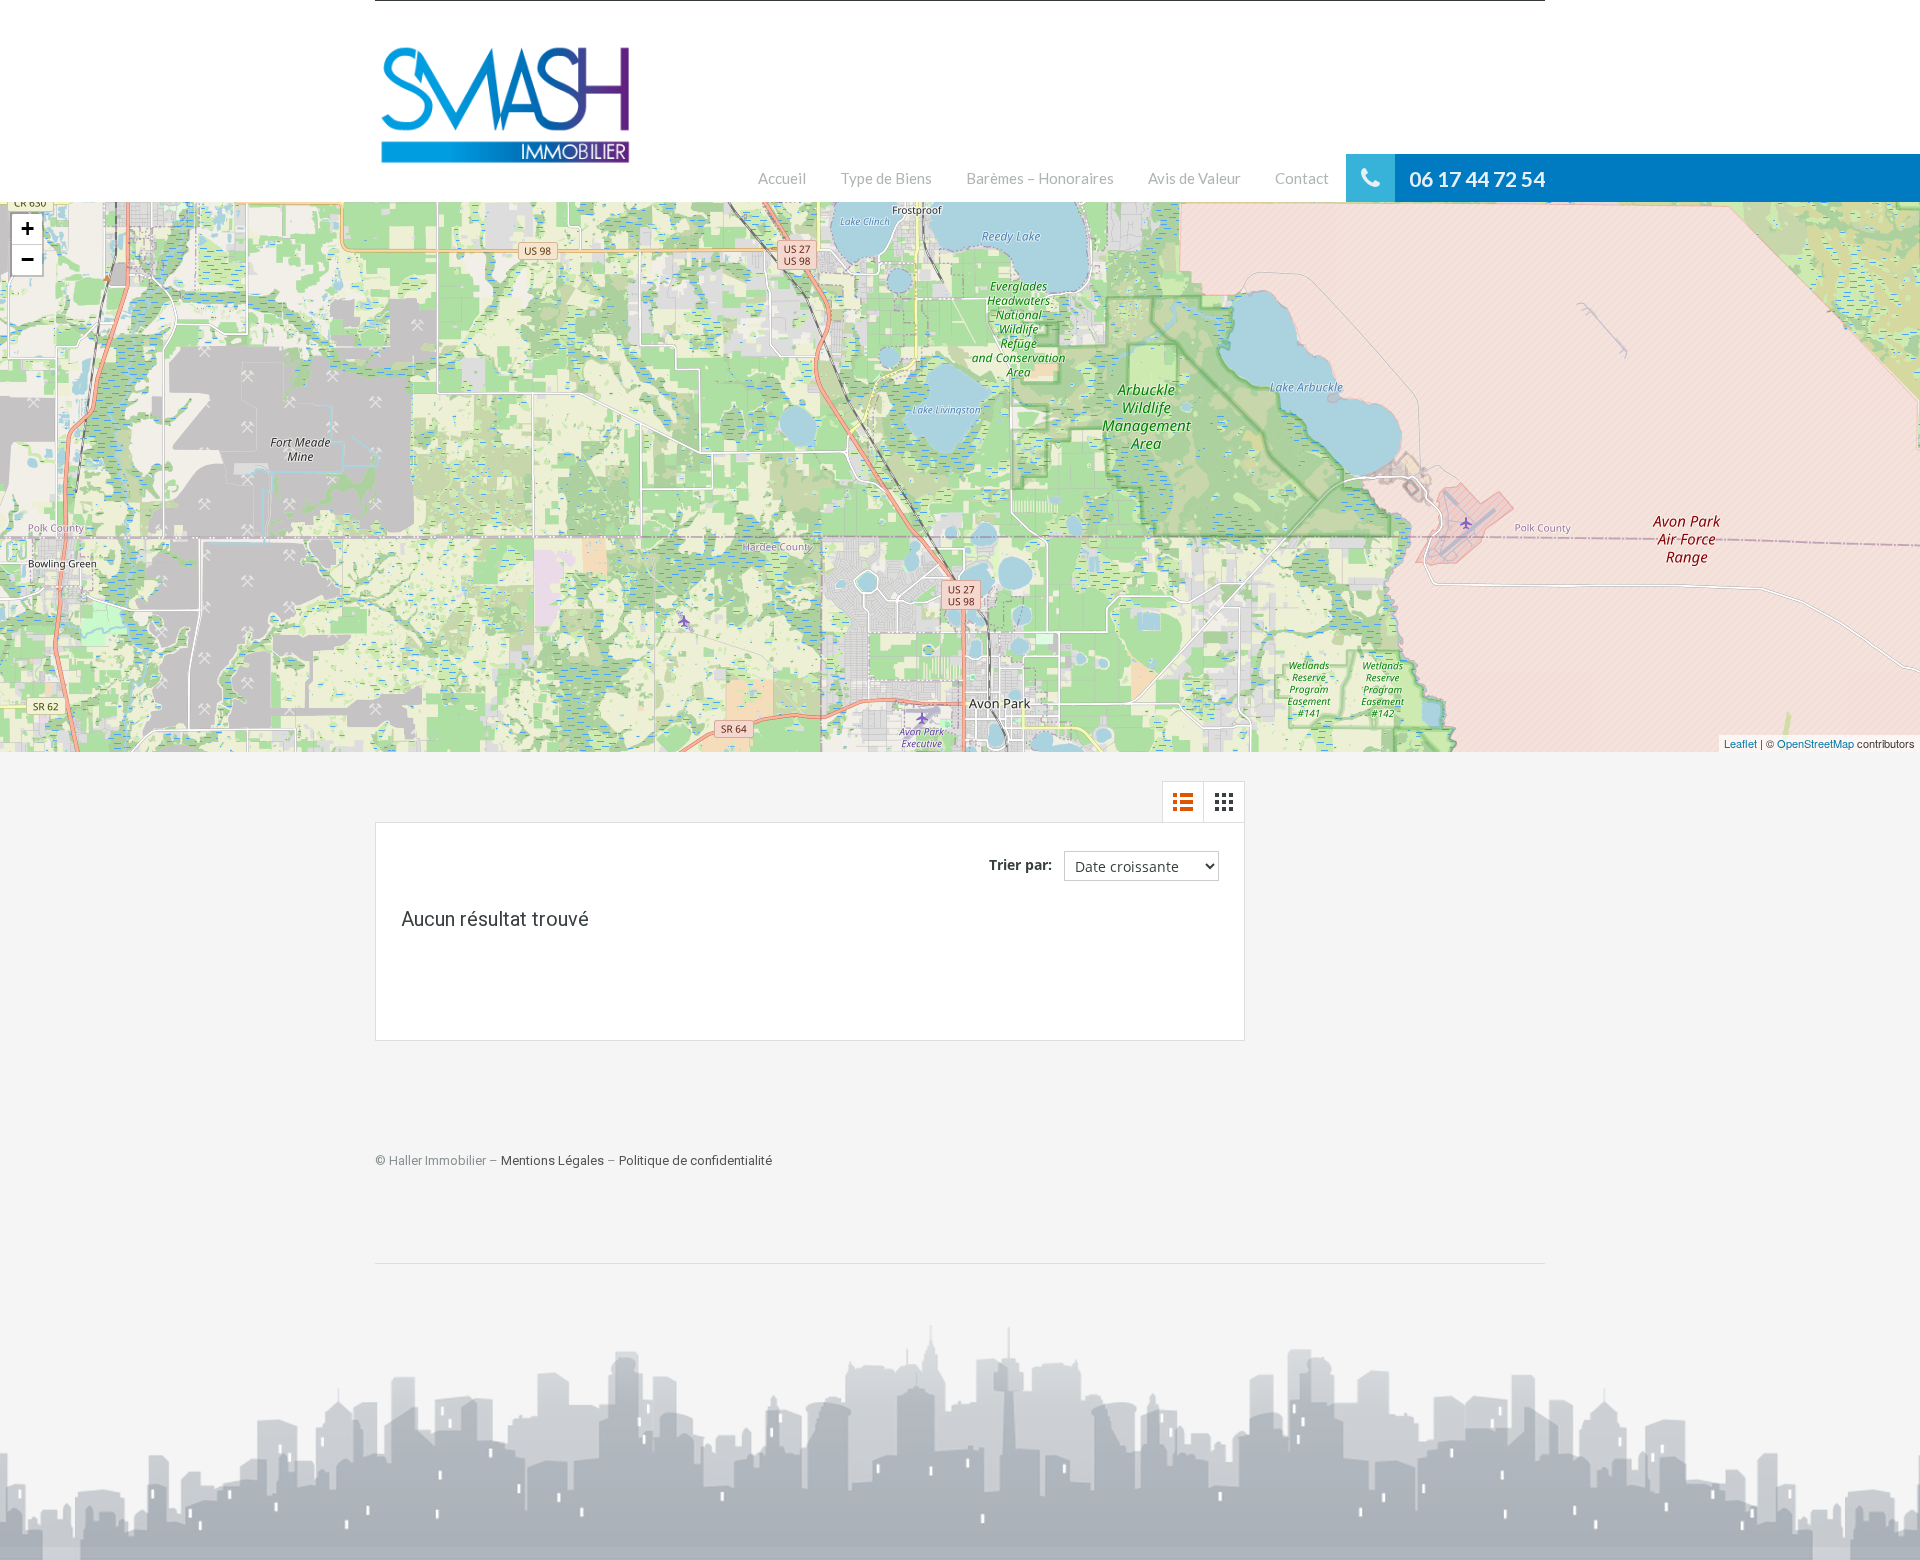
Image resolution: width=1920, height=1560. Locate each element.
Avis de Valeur (1194, 178)
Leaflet (1740, 743)
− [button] (27, 259)
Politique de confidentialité (695, 1160)
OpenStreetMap (1815, 743)
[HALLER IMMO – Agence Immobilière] (505, 116)
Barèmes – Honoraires (1040, 178)
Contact (1302, 178)
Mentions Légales (552, 1160)
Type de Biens (886, 178)
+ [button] (27, 228)
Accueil (782, 178)
